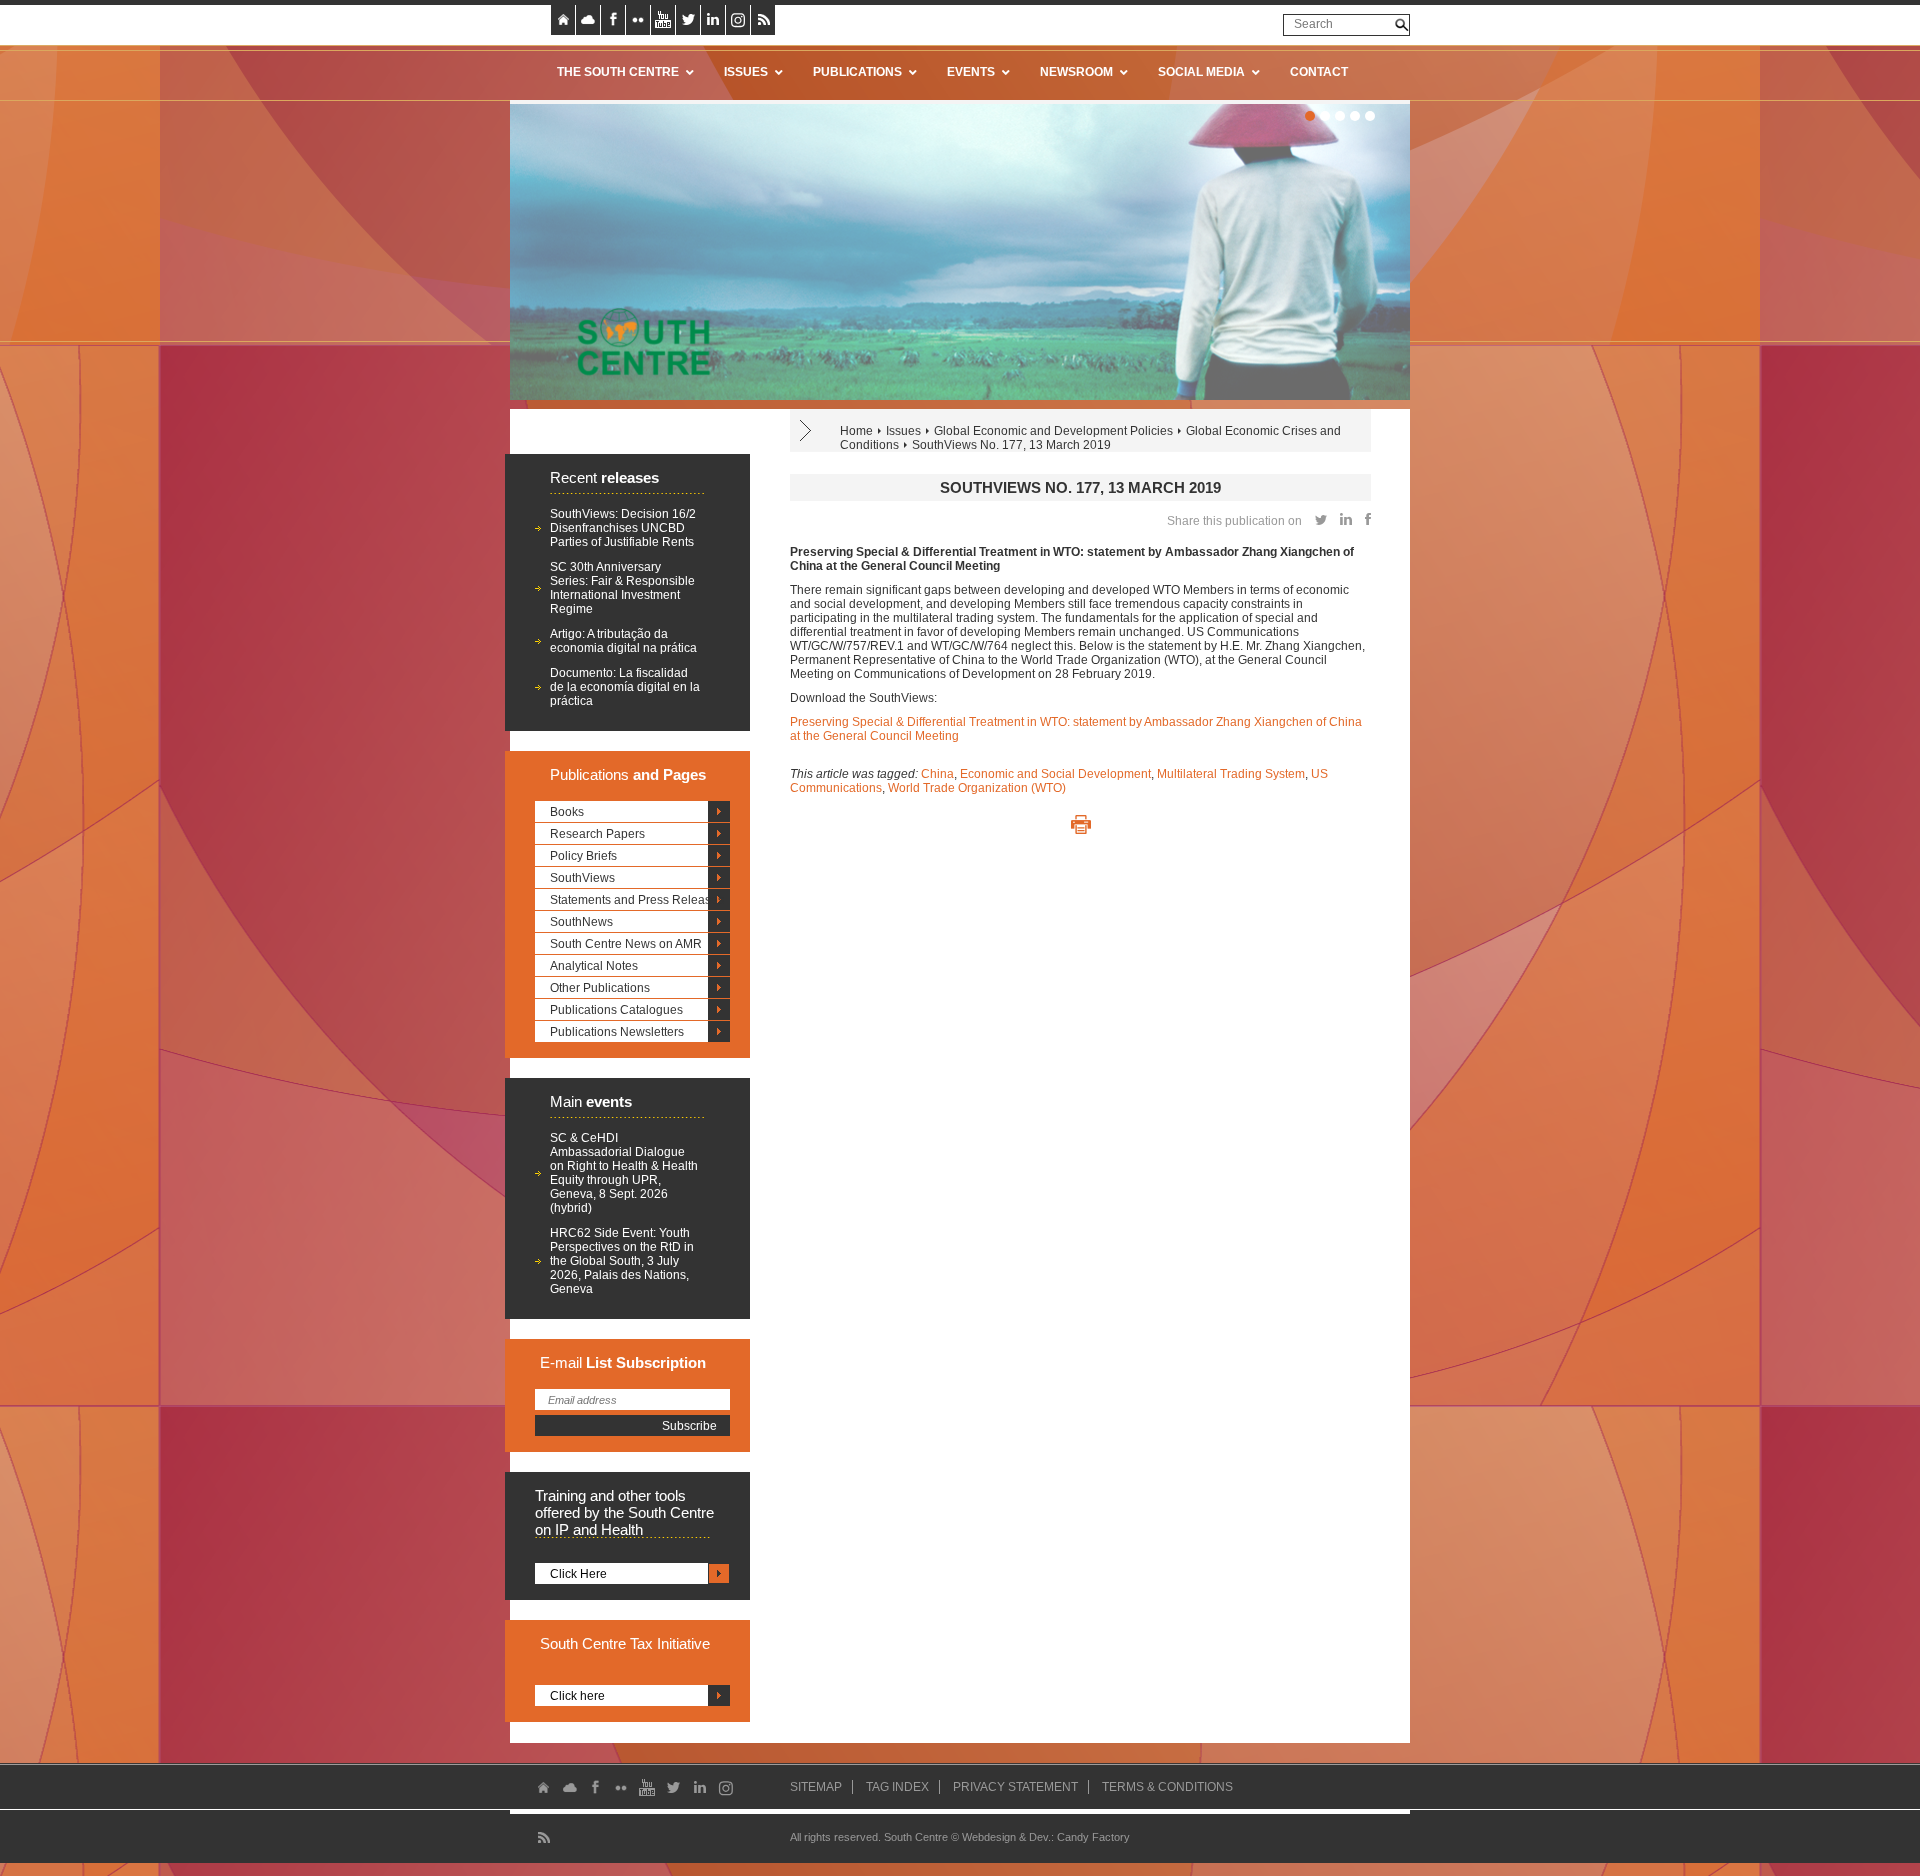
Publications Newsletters (617, 1032)
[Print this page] (1081, 825)
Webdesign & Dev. (1006, 1837)
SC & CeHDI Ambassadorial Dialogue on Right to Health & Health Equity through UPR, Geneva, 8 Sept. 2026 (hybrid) (624, 1173)
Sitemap (816, 1787)
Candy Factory (1093, 1837)
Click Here (578, 1574)
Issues (903, 431)
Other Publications (600, 988)
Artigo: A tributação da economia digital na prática (623, 641)
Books (567, 812)
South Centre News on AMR (626, 944)
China (937, 774)
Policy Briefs (583, 856)
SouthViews (582, 878)
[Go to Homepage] (637, 341)
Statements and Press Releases (637, 900)
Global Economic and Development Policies (1053, 431)
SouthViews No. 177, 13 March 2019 (1011, 445)
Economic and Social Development (1055, 774)
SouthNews (581, 922)
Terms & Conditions (1167, 1787)
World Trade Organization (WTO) (977, 788)
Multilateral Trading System (1231, 774)
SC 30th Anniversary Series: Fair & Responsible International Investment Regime (622, 588)
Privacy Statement (1015, 1787)
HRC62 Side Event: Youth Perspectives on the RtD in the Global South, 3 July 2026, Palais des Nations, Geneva (622, 1261)
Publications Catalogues (616, 1010)
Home (856, 431)
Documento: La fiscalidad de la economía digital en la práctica (625, 687)
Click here (577, 1696)
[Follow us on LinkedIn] (713, 20)
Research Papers (597, 834)
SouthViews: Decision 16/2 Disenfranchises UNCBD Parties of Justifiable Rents (623, 528)
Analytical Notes (594, 966)
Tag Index (897, 1787)
